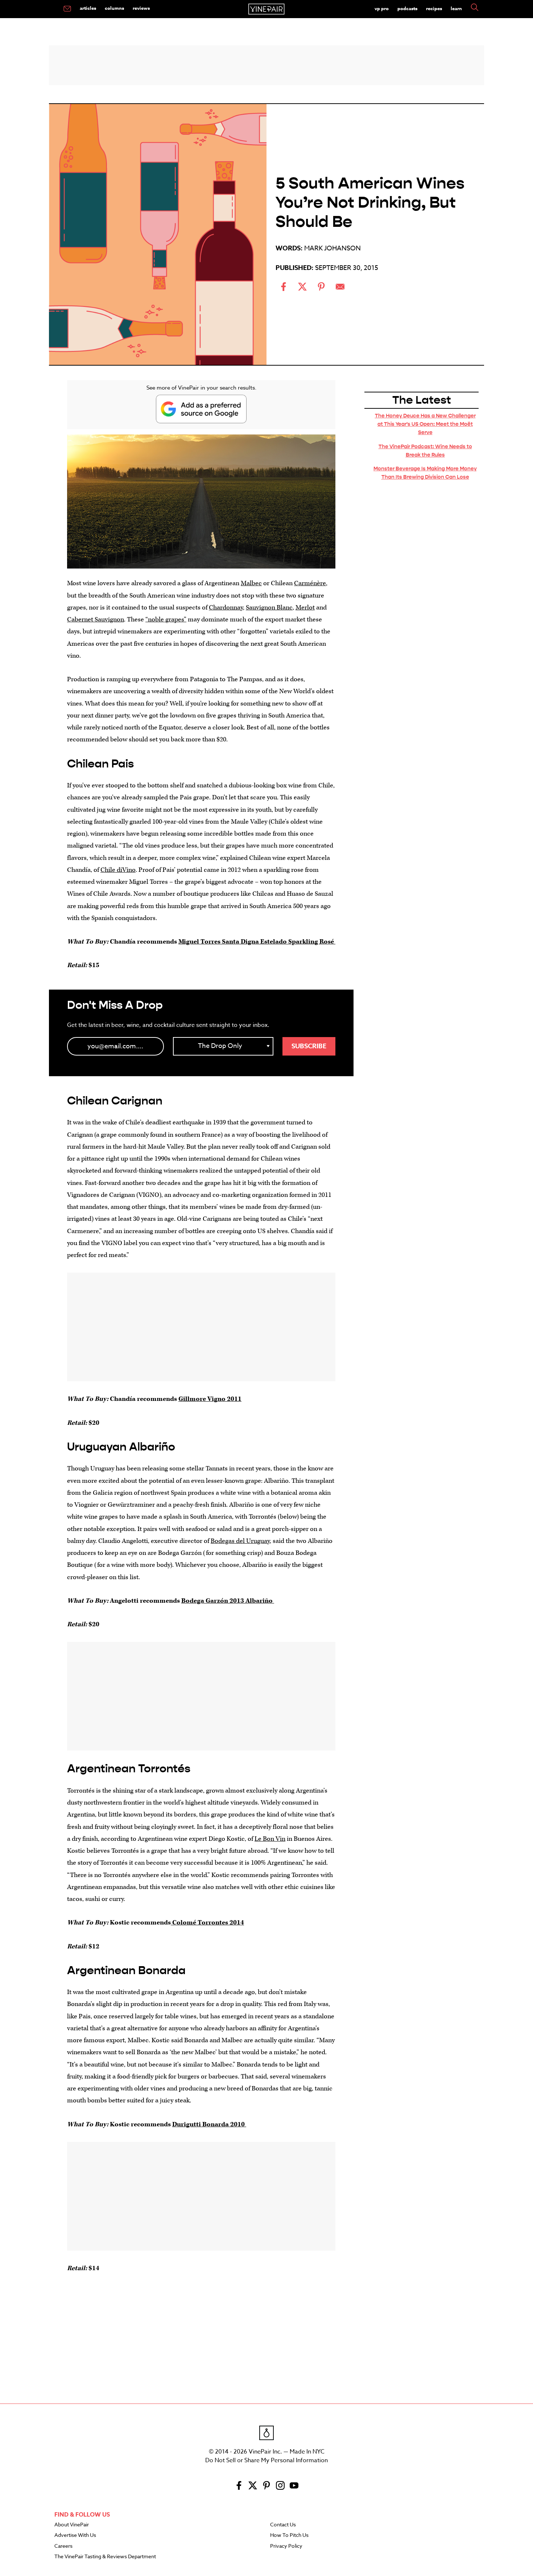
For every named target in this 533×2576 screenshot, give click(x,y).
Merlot (305, 607)
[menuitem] (67, 9)
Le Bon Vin (270, 1839)
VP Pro (382, 8)
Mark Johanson (332, 248)
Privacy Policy (286, 2546)
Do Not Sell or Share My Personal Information (266, 2460)
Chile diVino (118, 870)
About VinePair (72, 2525)
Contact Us (283, 2525)
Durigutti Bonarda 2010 (209, 2124)
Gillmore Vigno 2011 (210, 1399)
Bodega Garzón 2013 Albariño (228, 1601)
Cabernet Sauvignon (96, 619)
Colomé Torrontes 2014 (207, 1922)
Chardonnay (226, 607)
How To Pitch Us (289, 2535)
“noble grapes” (166, 619)
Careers (63, 2546)
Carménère (310, 583)
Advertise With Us (75, 2535)
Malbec (251, 583)
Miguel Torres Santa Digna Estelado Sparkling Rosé (257, 942)
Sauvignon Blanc (269, 607)
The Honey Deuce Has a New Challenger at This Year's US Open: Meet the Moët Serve (425, 424)
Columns (114, 8)
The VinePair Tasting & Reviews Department (105, 2557)
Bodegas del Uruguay (240, 1541)
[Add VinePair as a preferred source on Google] (201, 409)
